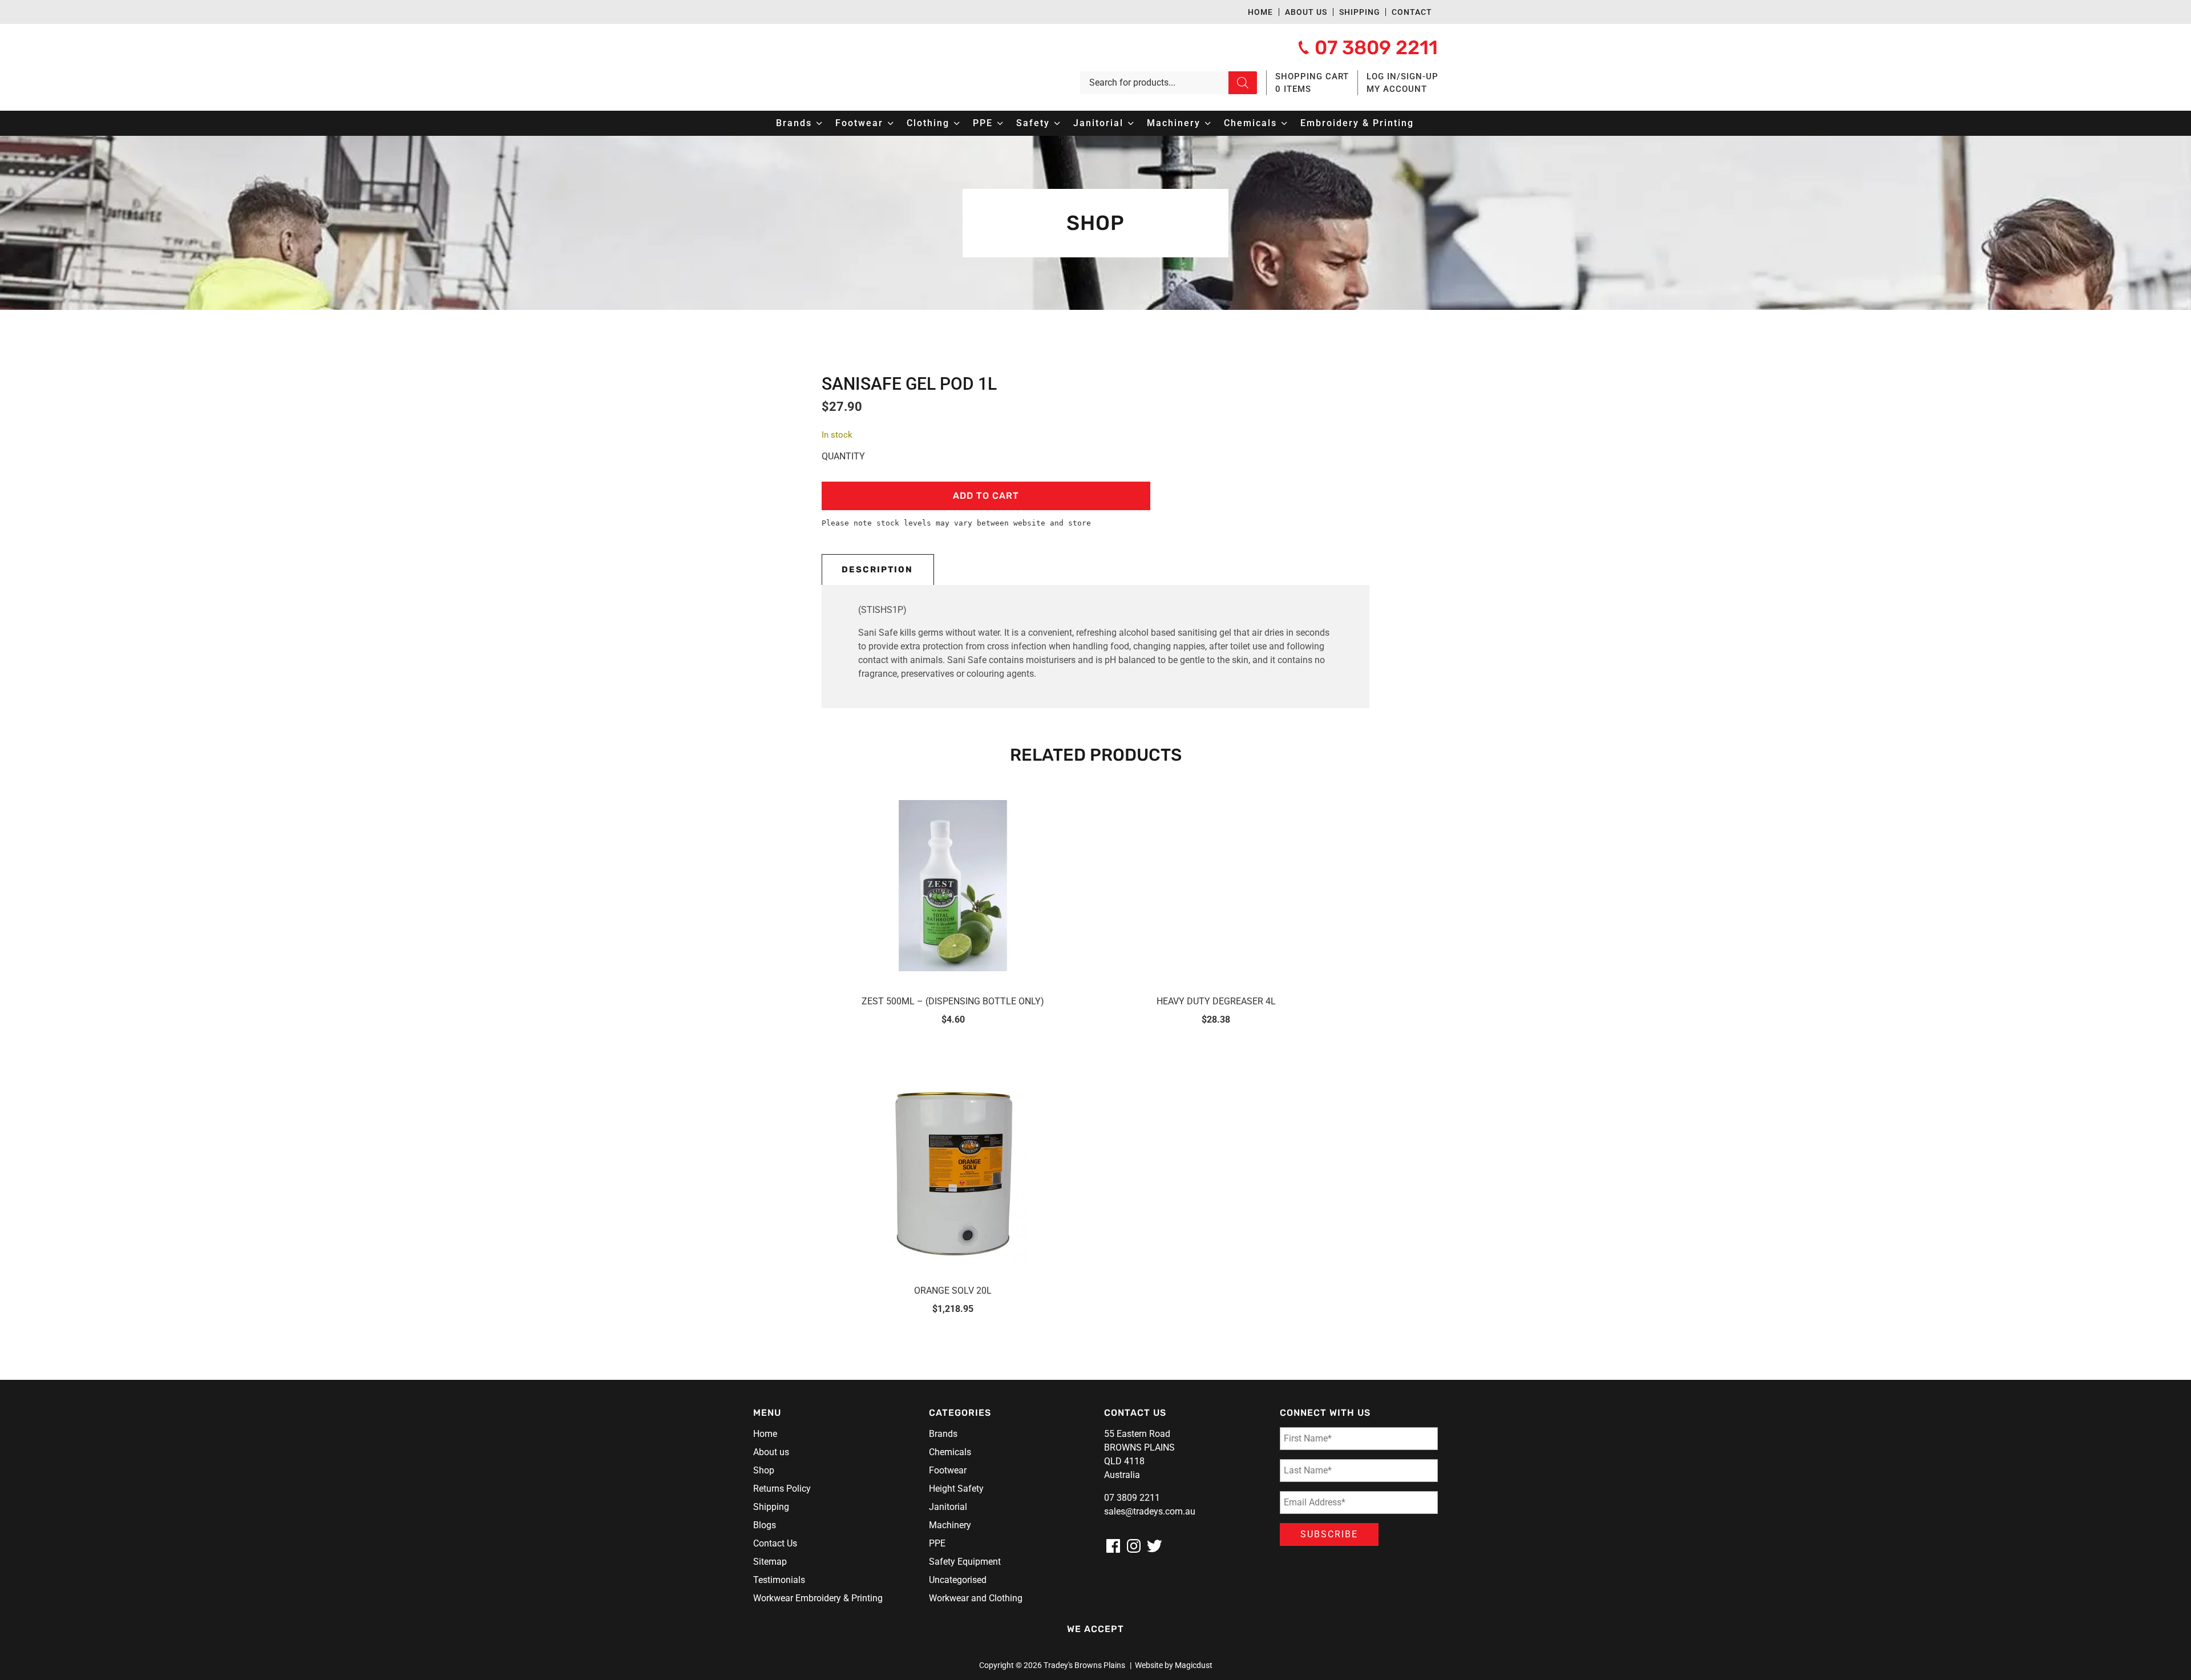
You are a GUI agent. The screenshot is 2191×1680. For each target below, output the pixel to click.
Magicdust (1194, 1665)
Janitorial (948, 1507)
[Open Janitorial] (1131, 123)
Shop (764, 1470)
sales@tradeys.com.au (1150, 1511)
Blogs (765, 1525)
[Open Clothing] (957, 123)
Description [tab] (877, 570)
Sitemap (770, 1562)
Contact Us (775, 1543)
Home (1260, 12)
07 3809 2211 (1132, 1498)
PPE (937, 1543)
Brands (943, 1434)
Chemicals (950, 1452)
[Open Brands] (819, 123)
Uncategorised (958, 1580)
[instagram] (1134, 1546)
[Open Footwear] (891, 123)
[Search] (1243, 83)
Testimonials (779, 1580)
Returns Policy (782, 1489)
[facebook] (1113, 1546)
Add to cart (986, 496)
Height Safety (956, 1489)
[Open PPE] (1000, 123)
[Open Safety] (1057, 123)
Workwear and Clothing (976, 1598)
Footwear (948, 1470)
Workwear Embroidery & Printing (818, 1598)
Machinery (950, 1525)
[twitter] (1154, 1546)
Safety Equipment (965, 1562)
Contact (1412, 12)
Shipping (1360, 12)
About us (1306, 12)
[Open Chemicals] (1284, 123)
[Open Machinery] (1208, 123)
